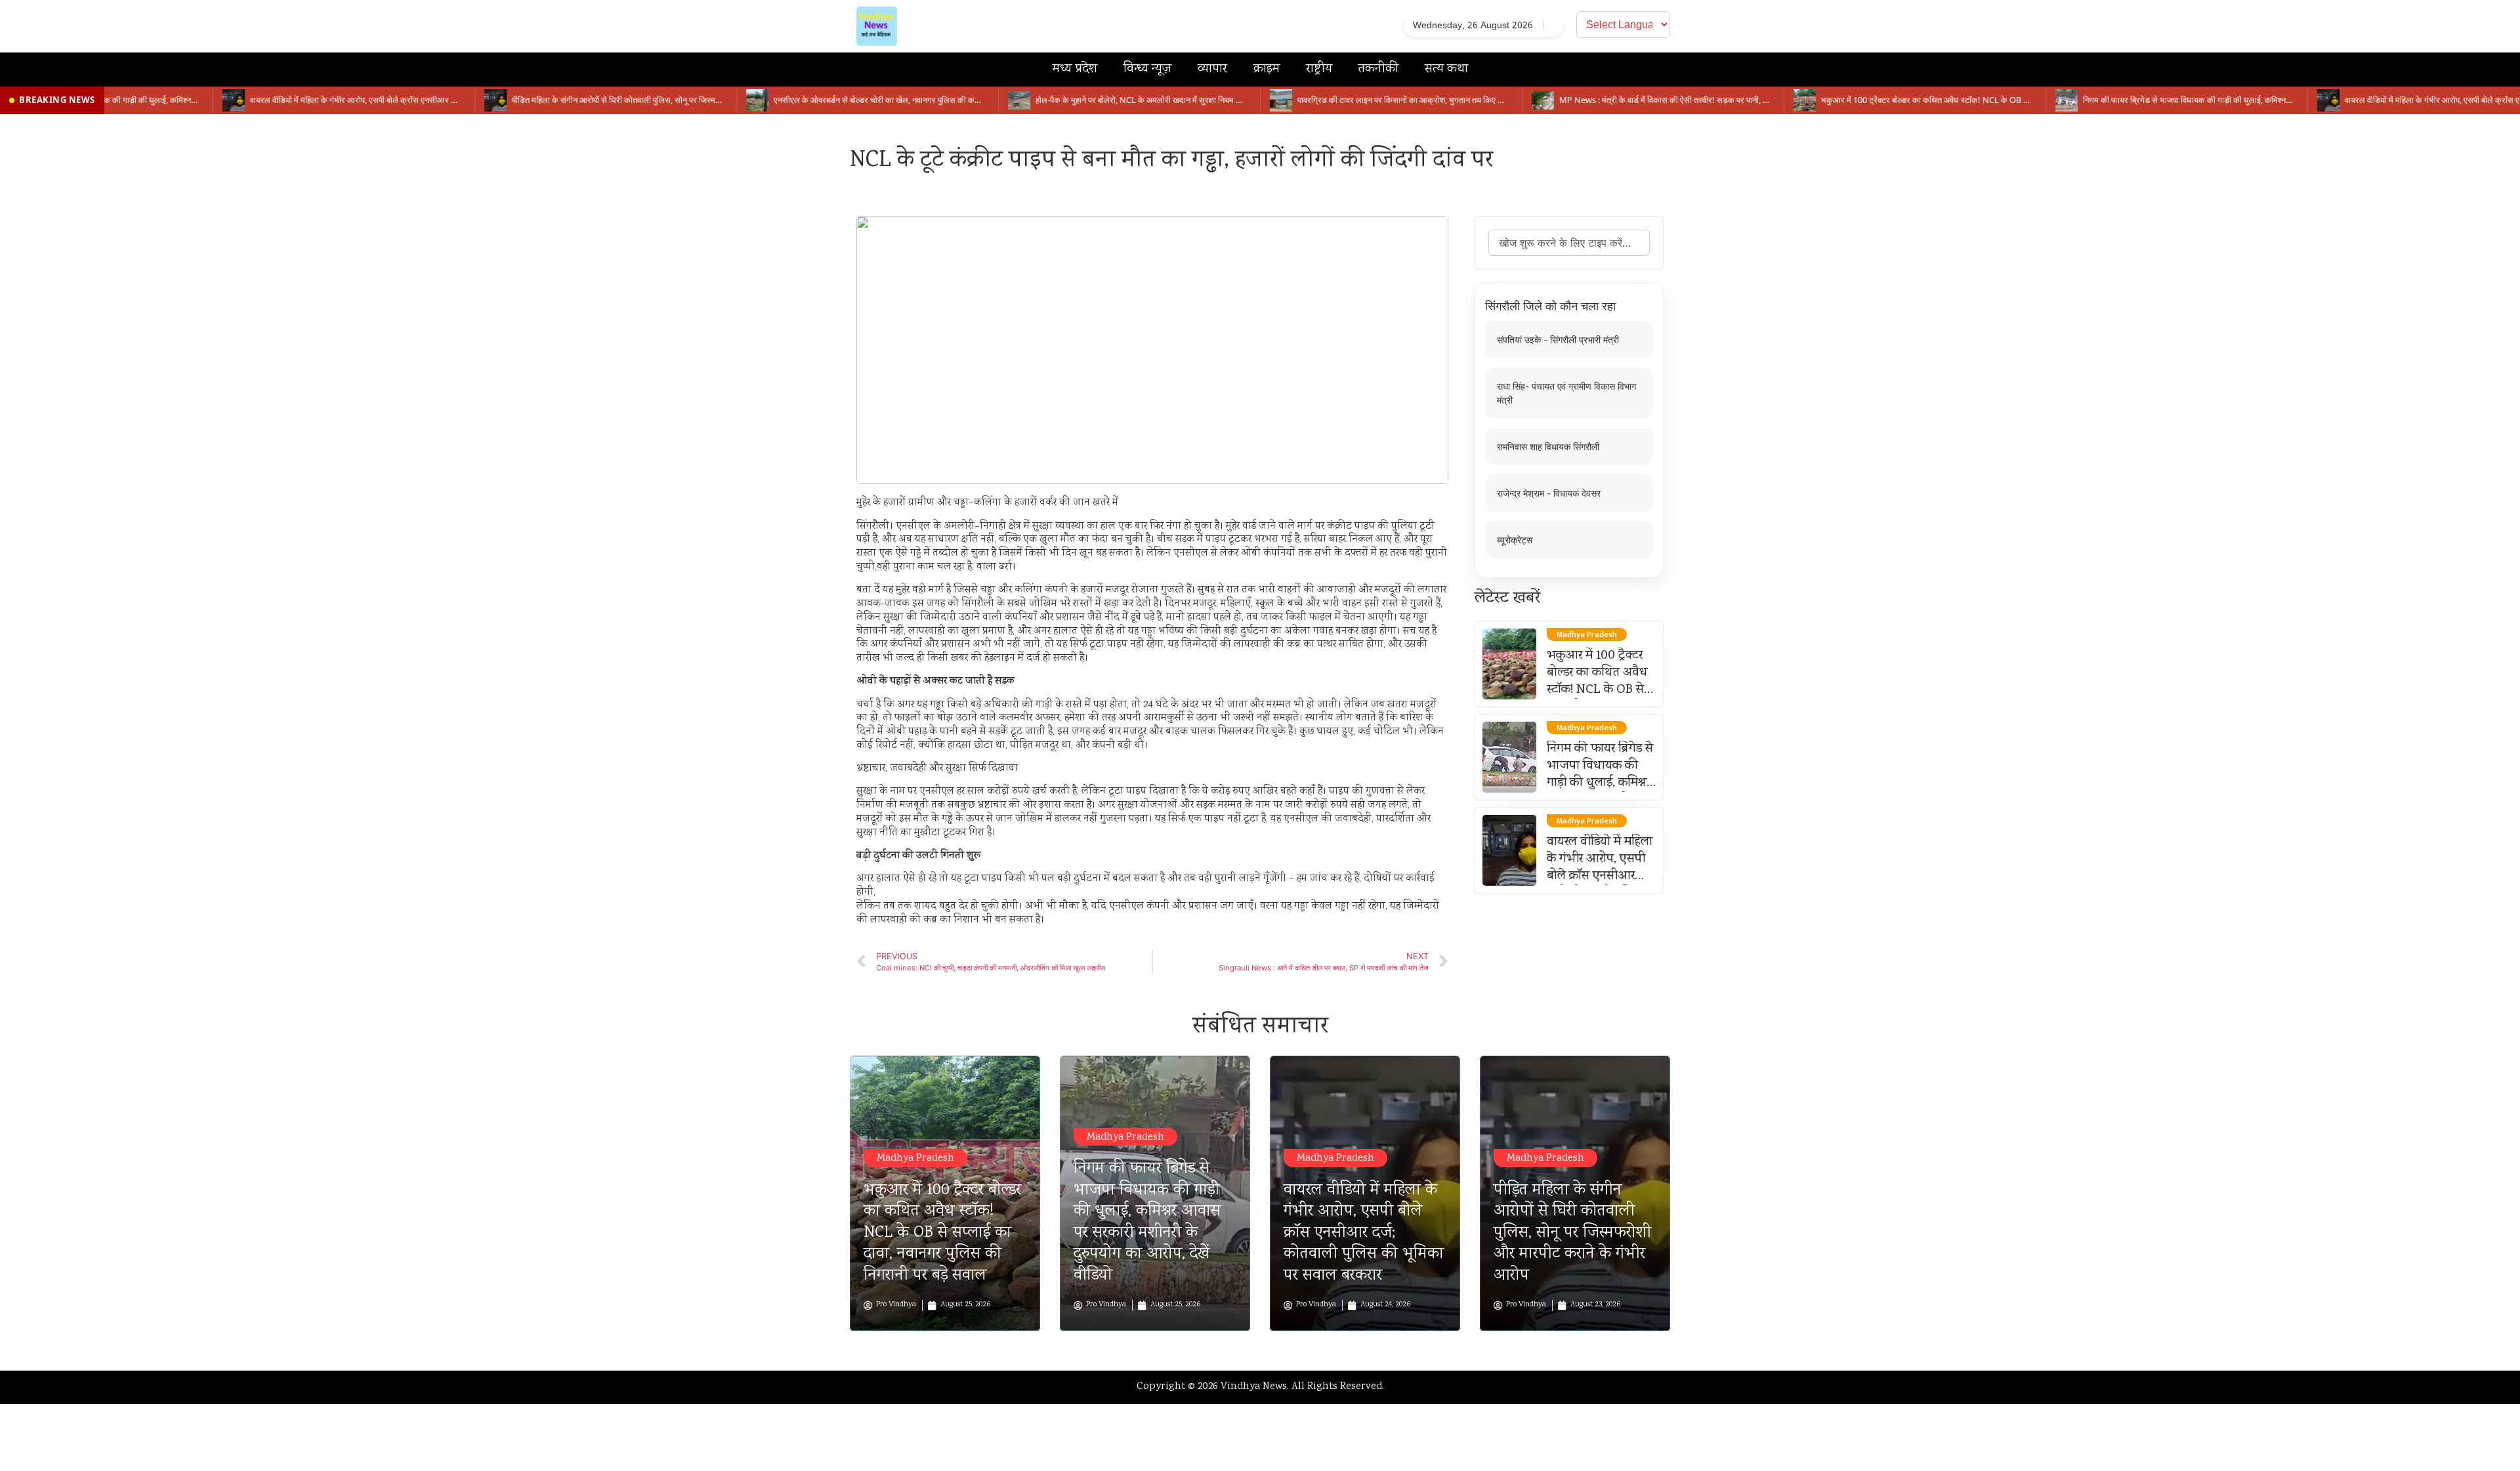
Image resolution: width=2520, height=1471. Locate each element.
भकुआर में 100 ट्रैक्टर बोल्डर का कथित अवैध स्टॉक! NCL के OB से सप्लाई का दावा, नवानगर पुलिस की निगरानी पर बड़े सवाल (942, 1233)
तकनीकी (1378, 69)
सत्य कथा (1446, 69)
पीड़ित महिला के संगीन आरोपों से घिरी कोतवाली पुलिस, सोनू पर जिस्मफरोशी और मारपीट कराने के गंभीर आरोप (1572, 1233)
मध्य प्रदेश (1075, 69)
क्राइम (1267, 69)
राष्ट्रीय (1319, 69)
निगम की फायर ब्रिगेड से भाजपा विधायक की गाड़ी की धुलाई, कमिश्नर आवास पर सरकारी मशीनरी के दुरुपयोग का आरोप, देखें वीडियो (1147, 1222)
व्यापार (1212, 69)
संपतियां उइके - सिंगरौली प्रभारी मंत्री (1558, 340)
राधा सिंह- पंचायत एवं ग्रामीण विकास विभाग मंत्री (1566, 393)
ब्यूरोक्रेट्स (1515, 540)
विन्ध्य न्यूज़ (1147, 69)
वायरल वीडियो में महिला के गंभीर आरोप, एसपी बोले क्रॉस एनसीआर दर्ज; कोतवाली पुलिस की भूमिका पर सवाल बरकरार (1364, 1233)
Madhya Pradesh (915, 1158)
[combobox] (1569, 243)
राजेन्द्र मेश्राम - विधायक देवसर (1549, 493)
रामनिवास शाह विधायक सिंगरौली (1548, 446)
